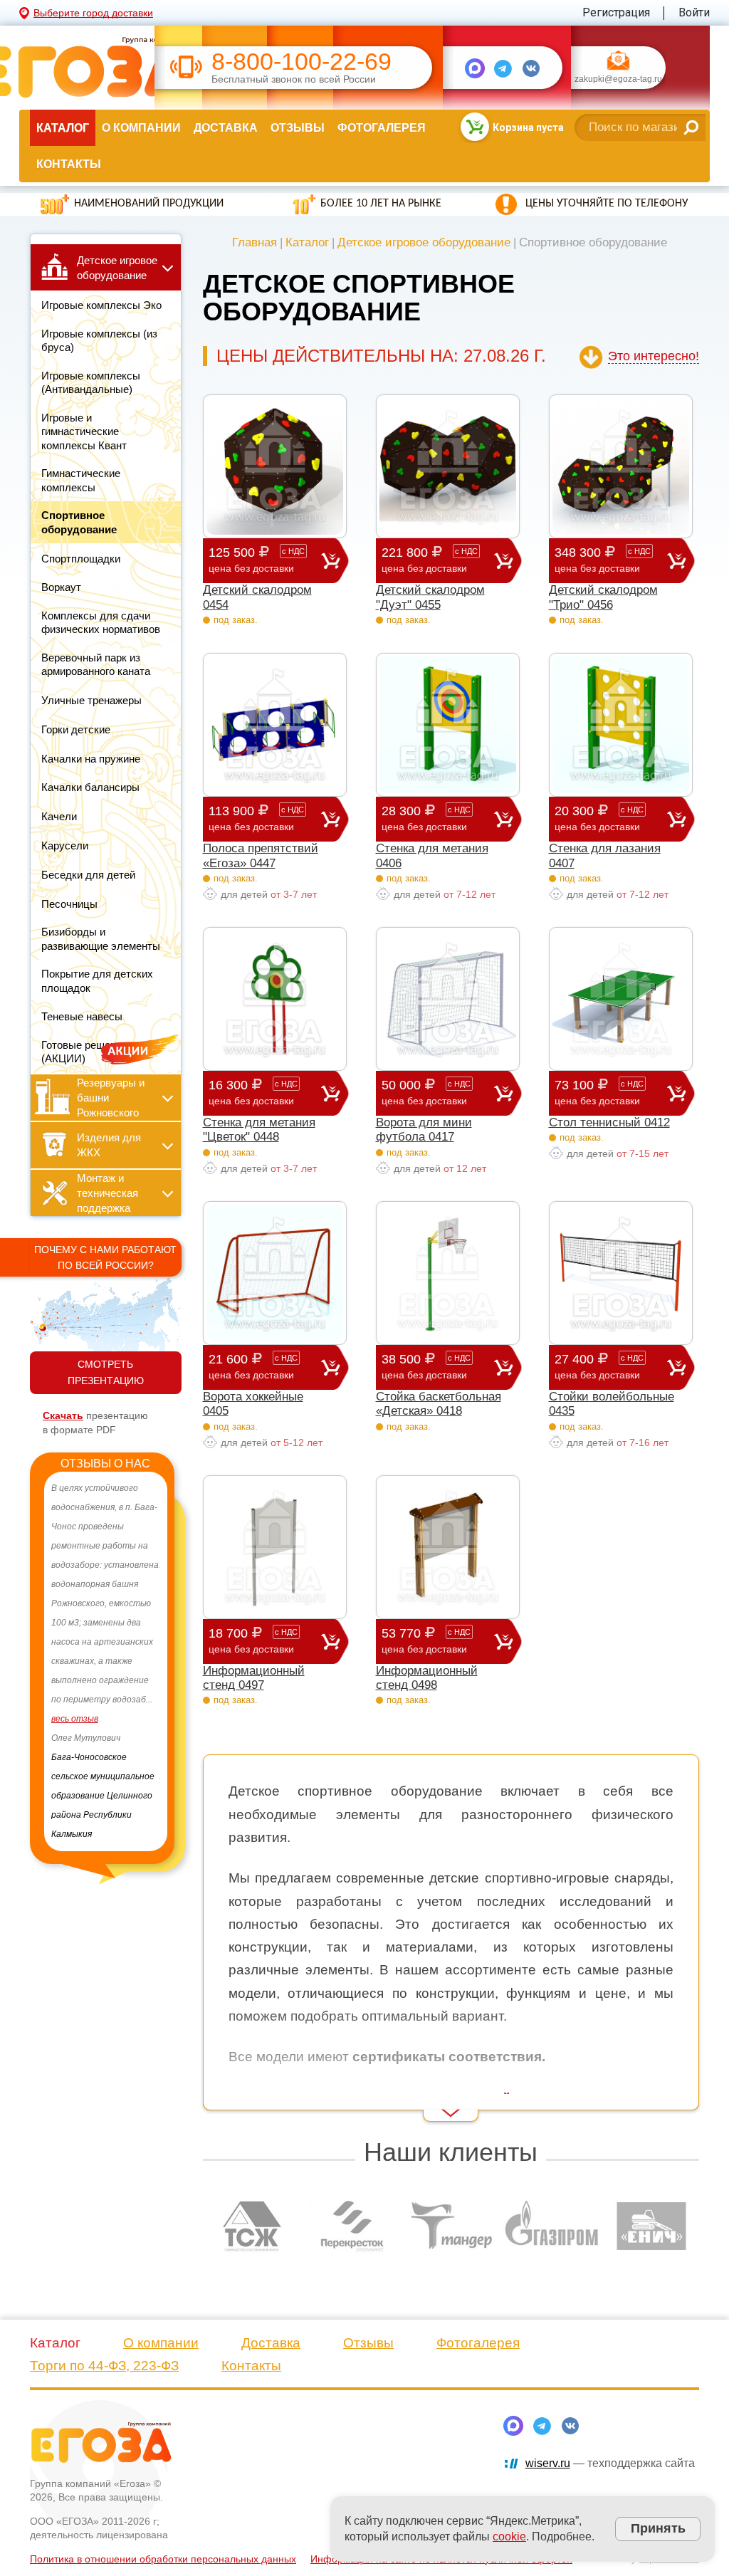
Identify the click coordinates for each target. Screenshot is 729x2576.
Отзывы (298, 128)
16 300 (253, 1092)
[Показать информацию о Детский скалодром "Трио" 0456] (621, 466)
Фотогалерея (382, 128)
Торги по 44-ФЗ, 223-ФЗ (104, 2366)
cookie (509, 2536)
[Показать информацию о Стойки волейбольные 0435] (621, 1273)
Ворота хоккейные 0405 (253, 1404)
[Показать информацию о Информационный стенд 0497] (275, 1547)
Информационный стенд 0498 (427, 1678)
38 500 (426, 1366)
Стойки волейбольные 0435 (612, 1404)
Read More (229, 2102)
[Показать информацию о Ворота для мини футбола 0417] (448, 999)
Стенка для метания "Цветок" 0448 (259, 1130)
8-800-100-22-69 (301, 62)
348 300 (603, 560)
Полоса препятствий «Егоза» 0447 (261, 855)
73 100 (599, 1092)
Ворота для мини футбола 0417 (424, 1130)
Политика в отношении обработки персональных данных (163, 2559)
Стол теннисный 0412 (609, 1122)
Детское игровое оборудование (424, 242)
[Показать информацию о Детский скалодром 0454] (275, 466)
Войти (694, 12)
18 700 (253, 1640)
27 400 (599, 1366)
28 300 (426, 818)
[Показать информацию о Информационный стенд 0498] (448, 1547)
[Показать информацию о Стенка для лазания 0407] (621, 725)
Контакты (69, 164)
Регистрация (616, 12)
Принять (658, 2528)
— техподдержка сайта (610, 2463)
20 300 (599, 818)
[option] (152, 1652)
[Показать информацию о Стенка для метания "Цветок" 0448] (275, 999)
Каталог (63, 128)
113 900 (256, 818)
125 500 (257, 560)
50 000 (426, 1092)
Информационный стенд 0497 (254, 1678)
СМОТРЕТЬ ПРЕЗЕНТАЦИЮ (106, 1372)
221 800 (430, 560)
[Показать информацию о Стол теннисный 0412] (621, 999)
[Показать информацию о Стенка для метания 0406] (448, 725)
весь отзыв (121, 1738)
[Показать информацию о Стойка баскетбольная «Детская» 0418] (448, 1273)
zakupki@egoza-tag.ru (618, 80)
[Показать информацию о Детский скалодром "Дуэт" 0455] (448, 466)
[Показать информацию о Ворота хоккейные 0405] (275, 1273)
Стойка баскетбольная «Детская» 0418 (439, 1404)
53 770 (426, 1640)
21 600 (253, 1366)
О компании (141, 128)
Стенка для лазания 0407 (605, 855)
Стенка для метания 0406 (432, 855)
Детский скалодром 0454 (257, 597)
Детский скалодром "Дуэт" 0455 (430, 597)
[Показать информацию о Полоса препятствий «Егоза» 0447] (275, 725)
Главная (255, 242)
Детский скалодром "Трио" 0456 (603, 597)
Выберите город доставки (93, 13)
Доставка (226, 128)
